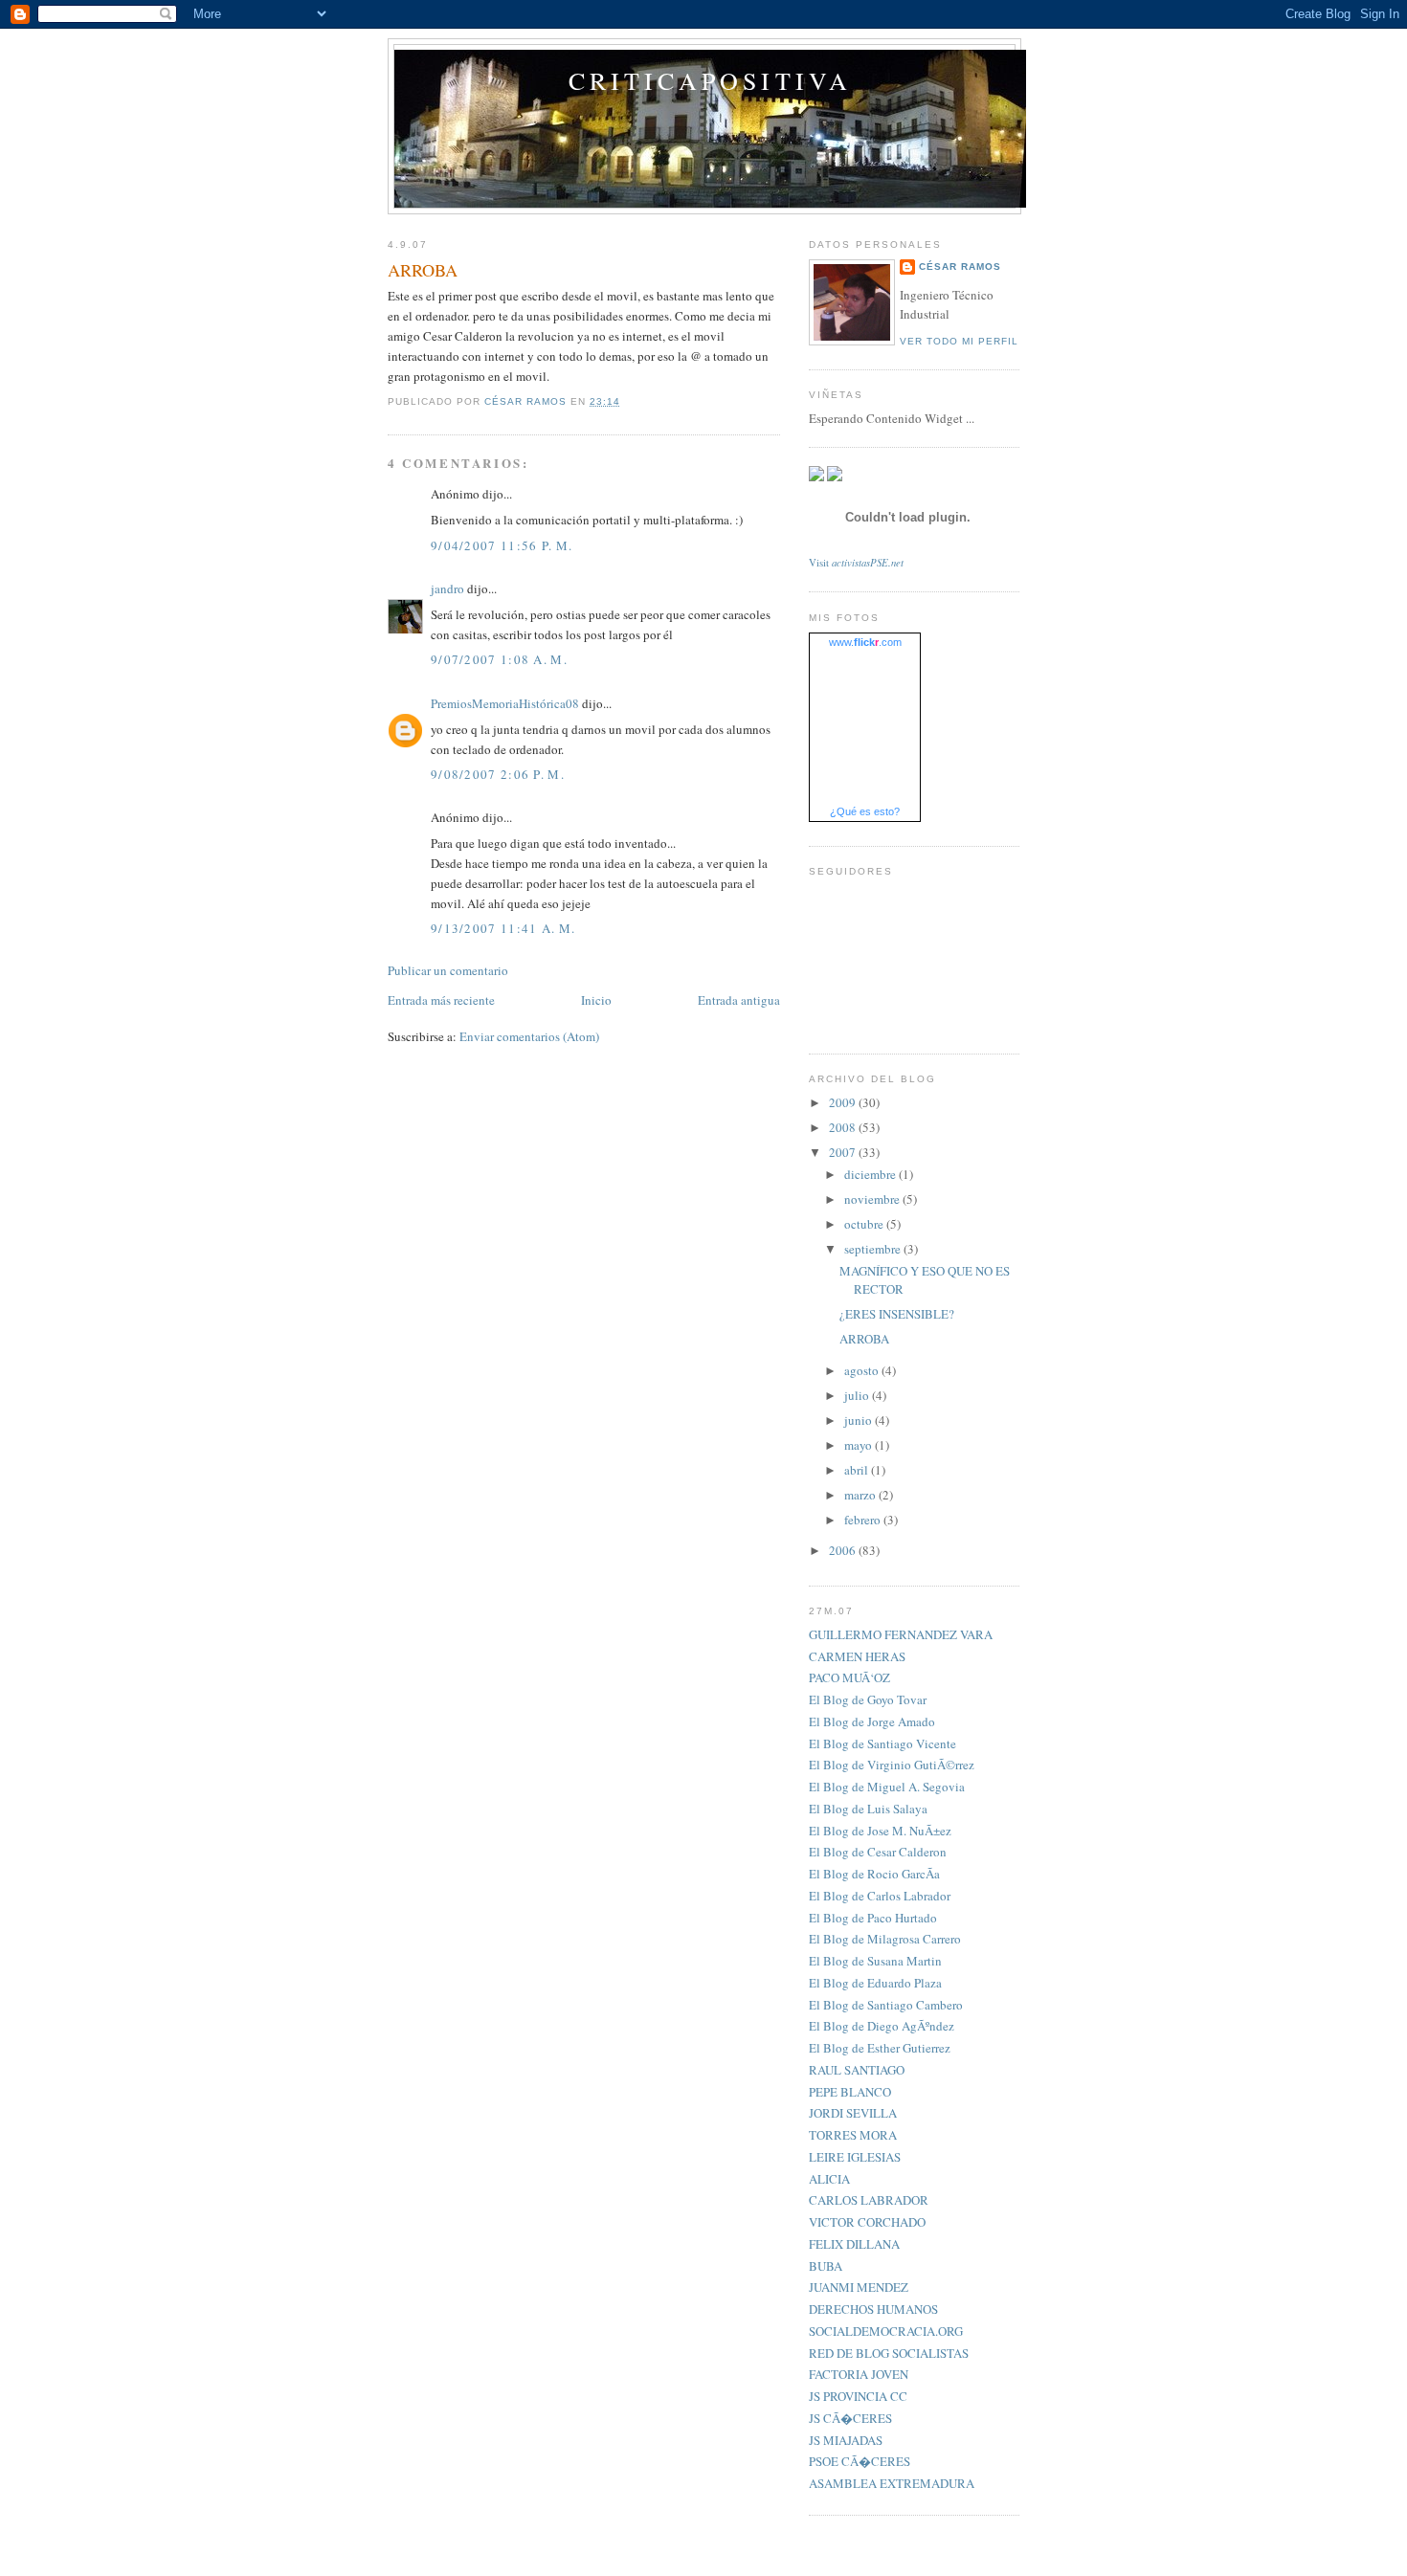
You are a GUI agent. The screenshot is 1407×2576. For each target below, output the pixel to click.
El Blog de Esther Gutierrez (880, 2048)
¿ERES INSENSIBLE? (897, 1314)
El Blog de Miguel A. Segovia (887, 1787)
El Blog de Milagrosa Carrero (885, 1939)
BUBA (826, 2266)
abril (858, 1470)
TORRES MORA (853, 2135)
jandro (447, 588)
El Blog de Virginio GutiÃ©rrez (892, 1765)
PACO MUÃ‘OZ (849, 1677)
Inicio (596, 1000)
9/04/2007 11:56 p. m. (502, 545)
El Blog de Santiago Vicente (882, 1743)
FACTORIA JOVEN (859, 2374)
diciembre (871, 1174)
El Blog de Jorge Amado (872, 1721)
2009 (844, 1102)
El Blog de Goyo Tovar (868, 1699)
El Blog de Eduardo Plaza (875, 1983)
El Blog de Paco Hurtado (873, 1918)
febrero (864, 1520)
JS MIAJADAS (846, 2440)
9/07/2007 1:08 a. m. (499, 659)
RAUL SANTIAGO (857, 2070)
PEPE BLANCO (850, 2092)
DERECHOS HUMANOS (873, 2309)
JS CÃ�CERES (850, 2418)
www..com (865, 642)
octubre (865, 1224)
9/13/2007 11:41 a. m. (503, 928)
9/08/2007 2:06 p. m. (498, 774)
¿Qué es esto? (865, 811)
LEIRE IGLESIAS (855, 2157)
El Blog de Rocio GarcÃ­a (874, 1874)
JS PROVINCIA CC (858, 2396)
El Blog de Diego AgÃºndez (882, 2026)
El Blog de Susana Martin (875, 1961)
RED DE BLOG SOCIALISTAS (889, 2353)
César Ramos (960, 266)
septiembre (874, 1249)
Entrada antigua (739, 1000)
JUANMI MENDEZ (859, 2287)
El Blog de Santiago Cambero (886, 2005)
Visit (856, 563)
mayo (860, 1445)
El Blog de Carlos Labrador (880, 1896)
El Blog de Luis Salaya (868, 1809)
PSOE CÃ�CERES (860, 2461)
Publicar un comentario (448, 970)
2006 (844, 1550)
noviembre (873, 1199)
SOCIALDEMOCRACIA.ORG (886, 2331)
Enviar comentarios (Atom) (529, 1036)
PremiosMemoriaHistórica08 (505, 703)
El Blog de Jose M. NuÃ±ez (880, 1831)
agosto (863, 1370)
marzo (861, 1495)
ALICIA (829, 2179)
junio (860, 1420)
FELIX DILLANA (854, 2244)
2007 (844, 1152)
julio (858, 1395)
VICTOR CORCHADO (867, 2222)
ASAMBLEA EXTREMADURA (892, 2483)
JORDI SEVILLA (853, 2113)
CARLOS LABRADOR (869, 2200)
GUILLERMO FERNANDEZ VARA (901, 1634)
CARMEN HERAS (857, 1656)
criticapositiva (711, 80)
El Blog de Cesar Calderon (878, 1852)
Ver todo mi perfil (959, 341)
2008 (844, 1127)
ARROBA (864, 1339)
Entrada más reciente (441, 1000)
